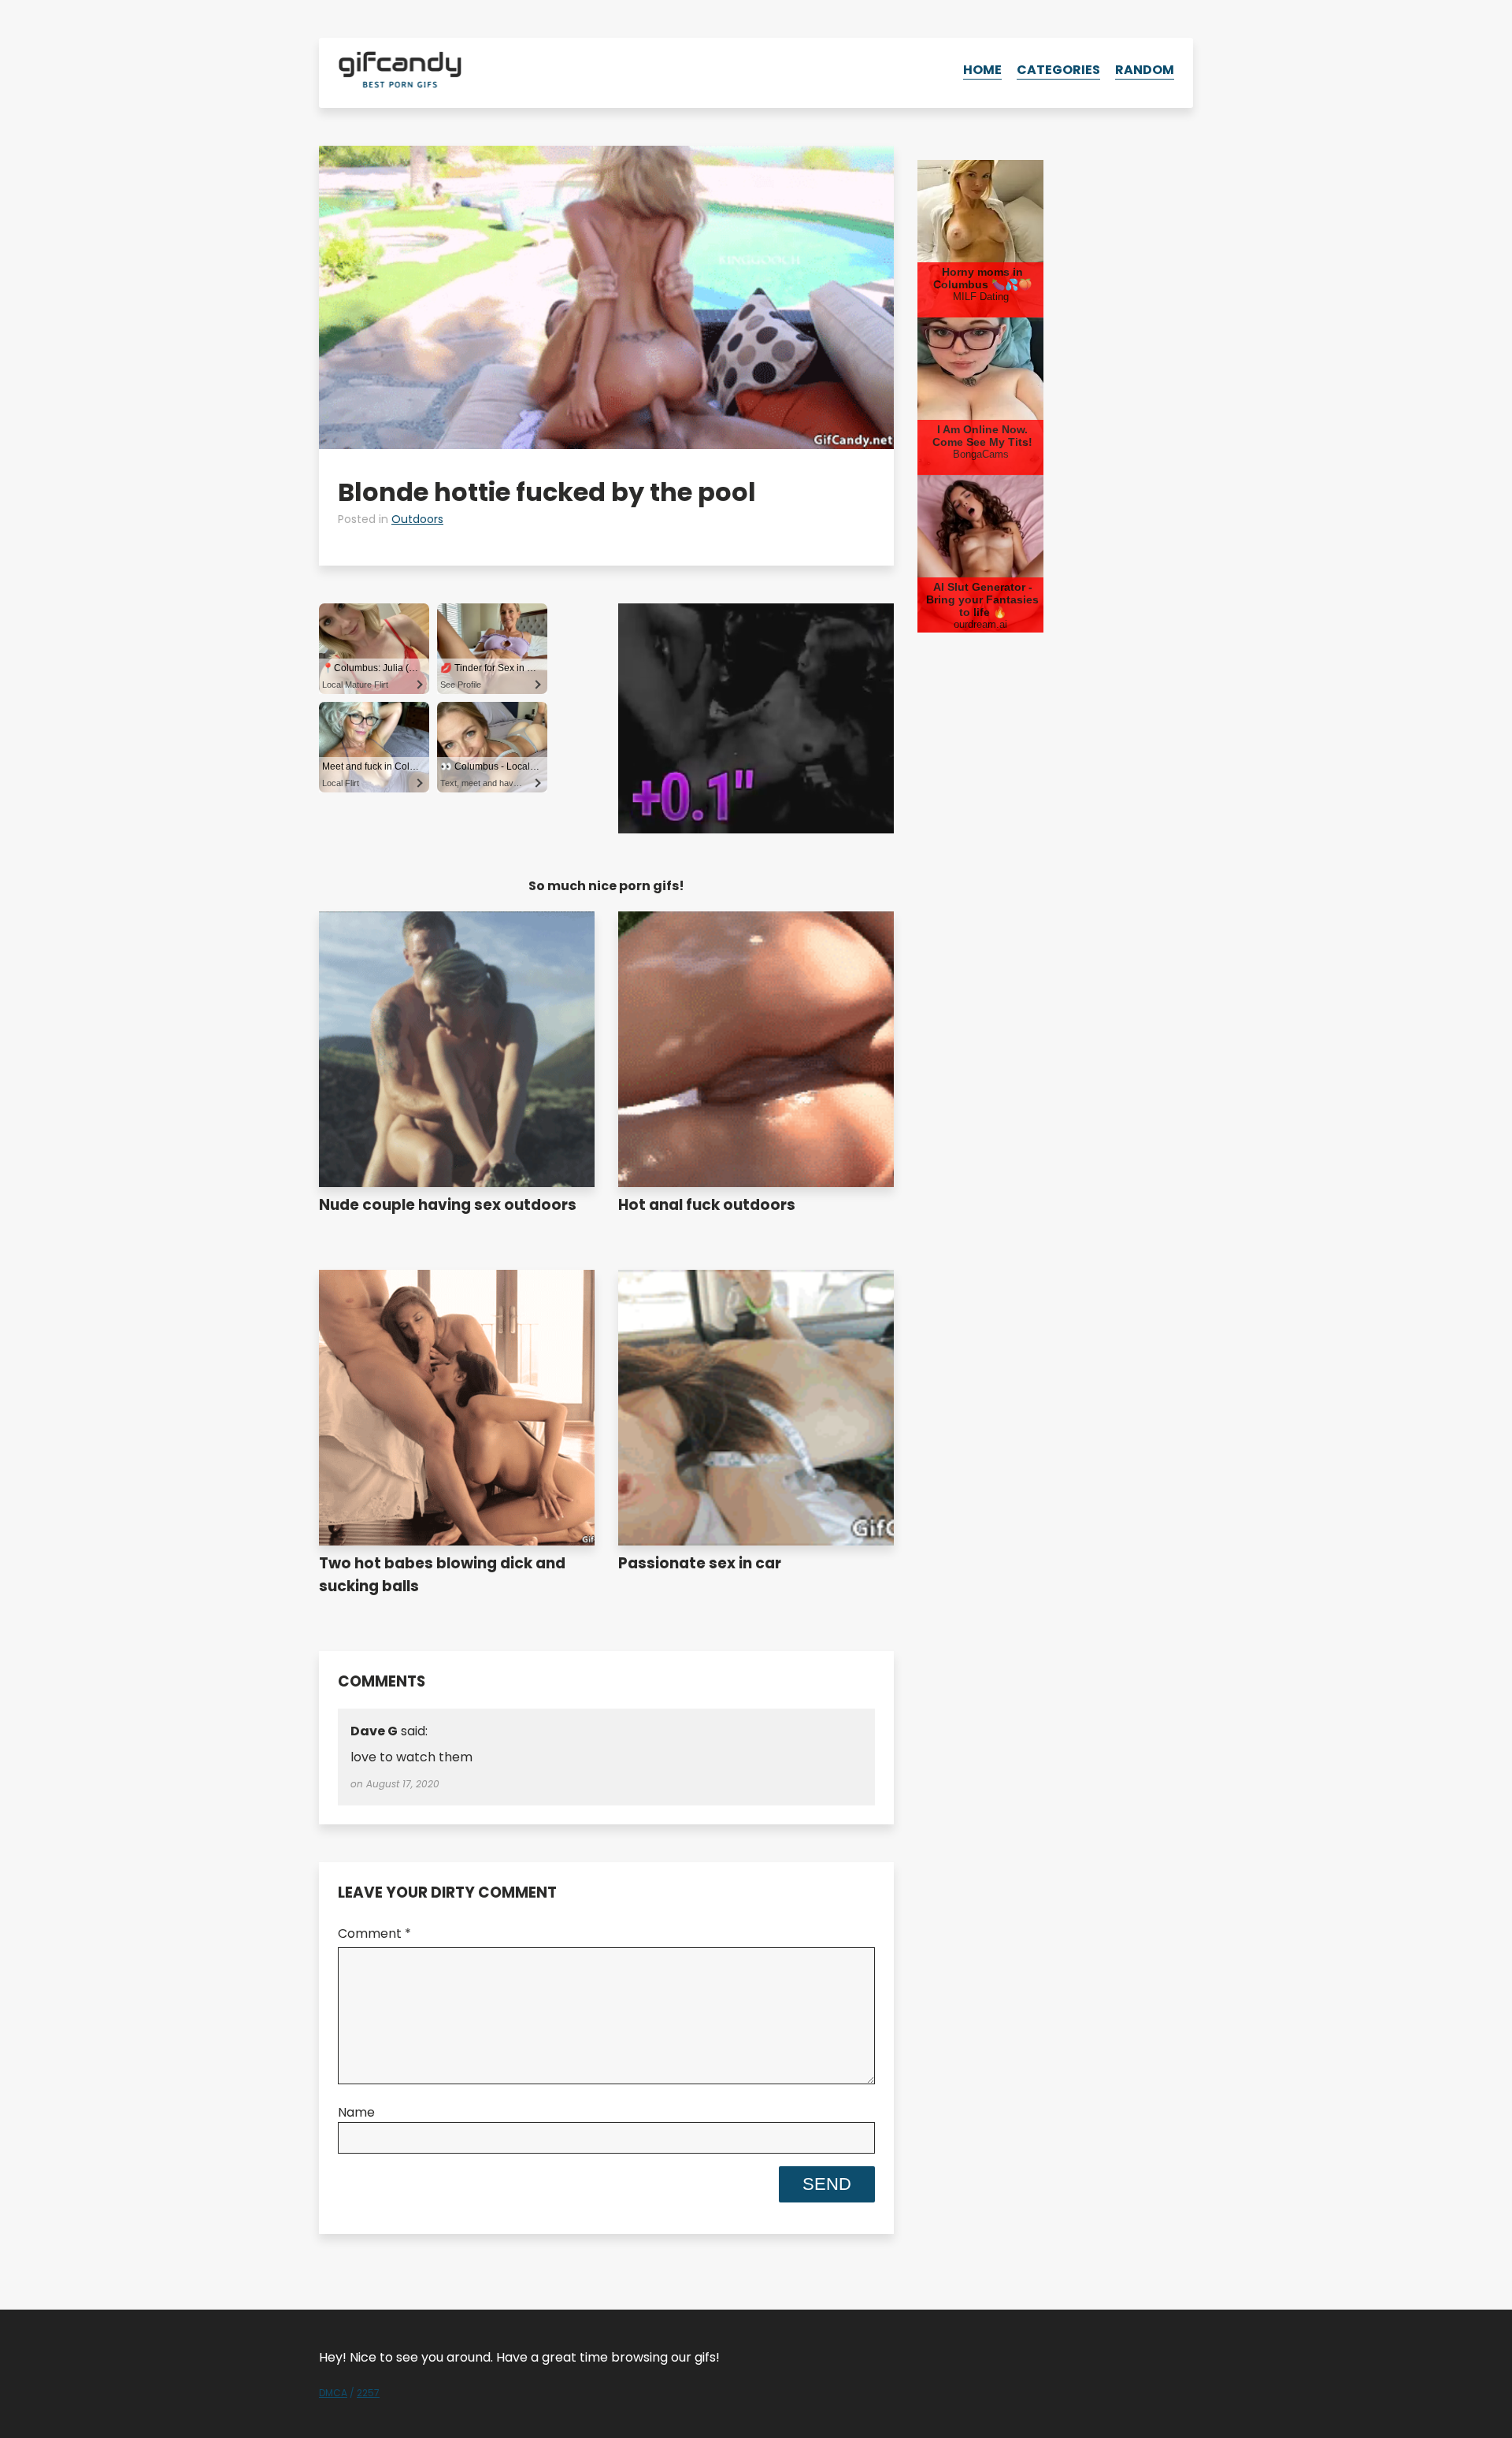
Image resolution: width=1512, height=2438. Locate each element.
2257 (368, 2393)
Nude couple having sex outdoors (448, 1205)
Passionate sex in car (700, 1563)
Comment (374, 1933)
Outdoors (417, 519)
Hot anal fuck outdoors (707, 1205)
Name (356, 2112)
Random (1145, 70)
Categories (1058, 70)
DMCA (333, 2393)
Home (982, 70)
